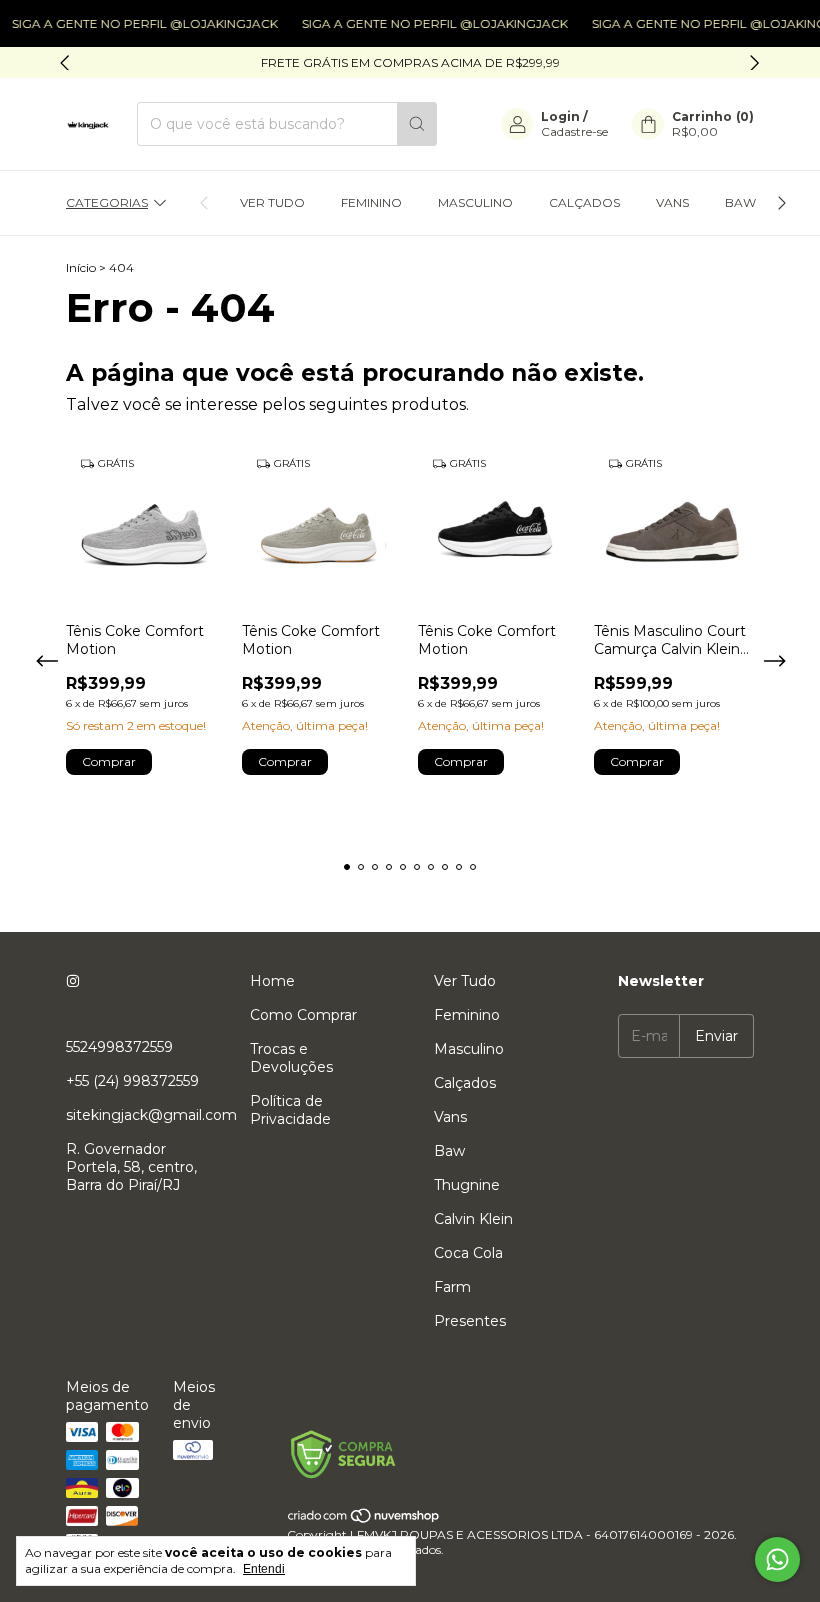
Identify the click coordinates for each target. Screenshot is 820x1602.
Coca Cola (468, 1253)
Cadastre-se (574, 131)
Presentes (470, 1321)
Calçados (584, 202)
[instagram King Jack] (73, 981)
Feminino (371, 202)
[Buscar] (417, 124)
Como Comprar (303, 1015)
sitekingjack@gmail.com (151, 1115)
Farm (452, 1287)
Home (272, 981)
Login (560, 116)
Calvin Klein (473, 1219)
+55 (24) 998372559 (132, 1081)
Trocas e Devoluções (291, 1058)
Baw (740, 202)
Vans (672, 202)
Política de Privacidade (290, 1110)
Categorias (107, 202)
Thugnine (467, 1185)
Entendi (264, 1569)
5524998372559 (119, 1047)
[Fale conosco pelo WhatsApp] (777, 1559)
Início (81, 267)
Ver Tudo (272, 202)
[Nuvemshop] (364, 1519)
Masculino (475, 202)
